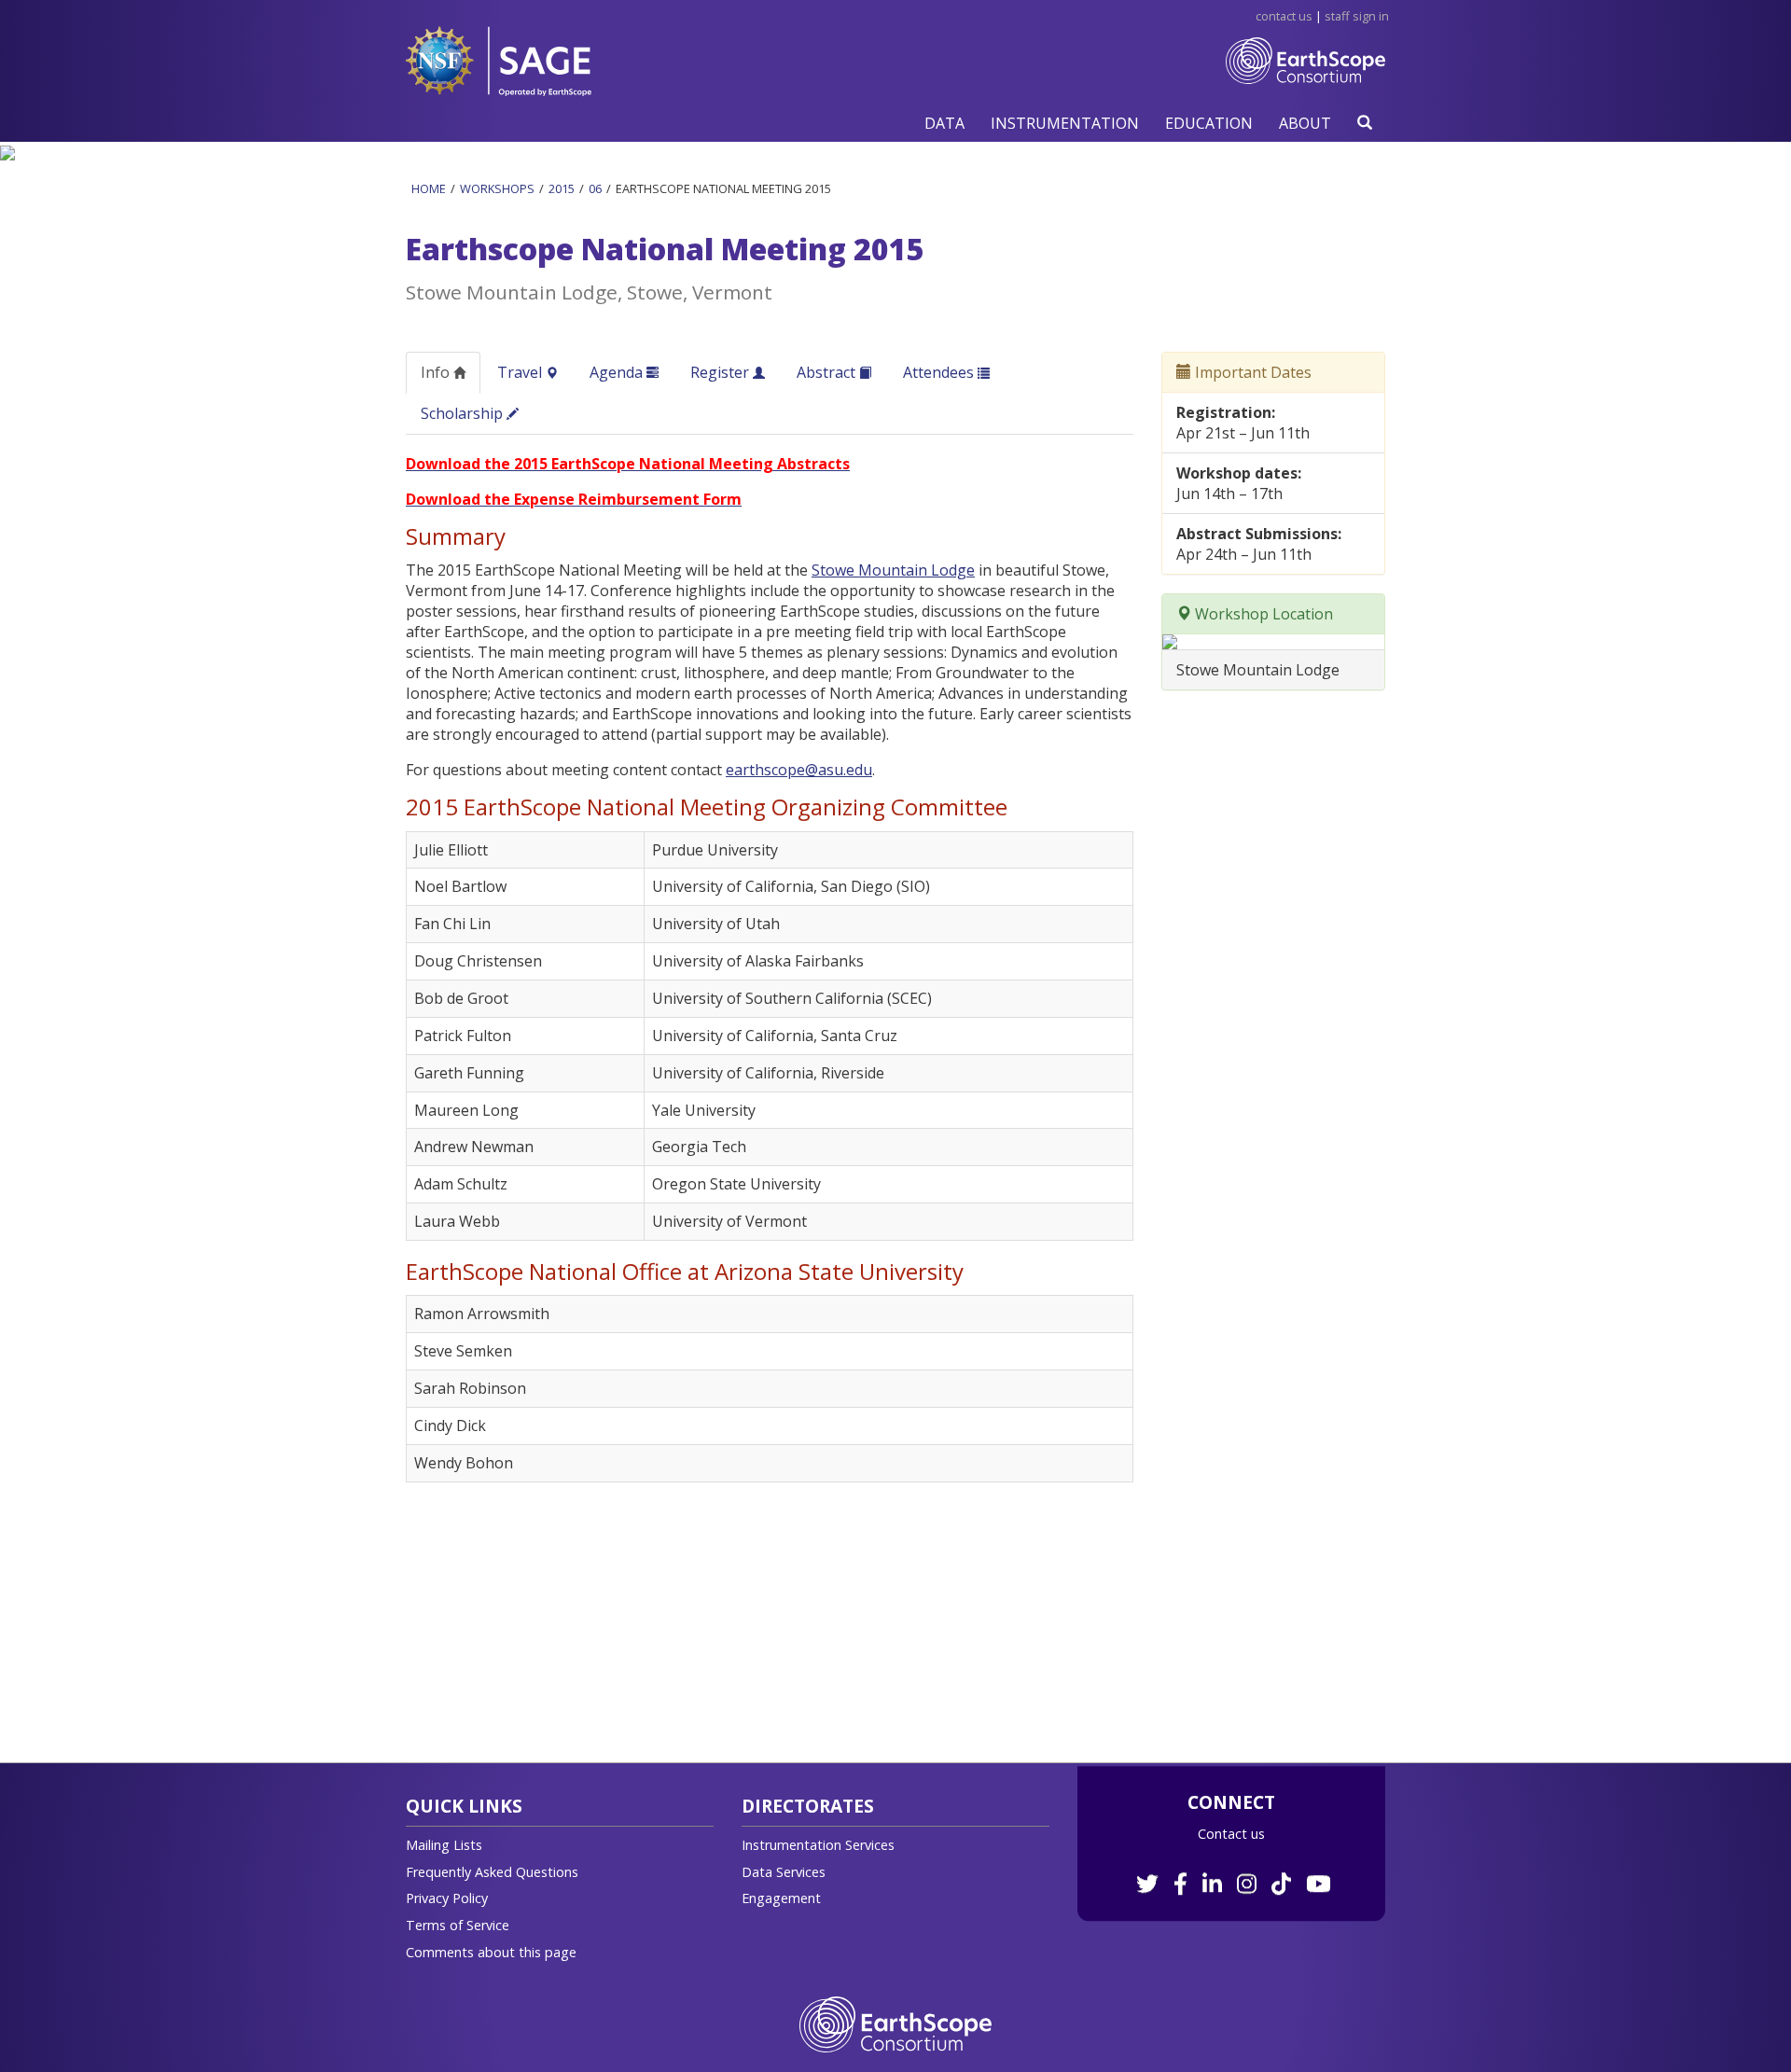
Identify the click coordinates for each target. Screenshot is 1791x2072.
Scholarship (464, 413)
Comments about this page (491, 1952)
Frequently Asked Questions (492, 1872)
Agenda (618, 372)
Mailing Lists (444, 1845)
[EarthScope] (1305, 75)
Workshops (497, 188)
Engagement (781, 1898)
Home (429, 188)
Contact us (1231, 1834)
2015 (562, 188)
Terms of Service (458, 1925)
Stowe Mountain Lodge (893, 570)
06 (595, 188)
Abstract (828, 372)
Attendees (940, 372)
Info (437, 372)
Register (722, 372)
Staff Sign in (1357, 16)
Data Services (784, 1872)
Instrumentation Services (818, 1845)
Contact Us (1284, 16)
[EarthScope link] (895, 2023)
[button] (944, 123)
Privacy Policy (447, 1898)
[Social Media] (1232, 1874)
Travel (521, 372)
